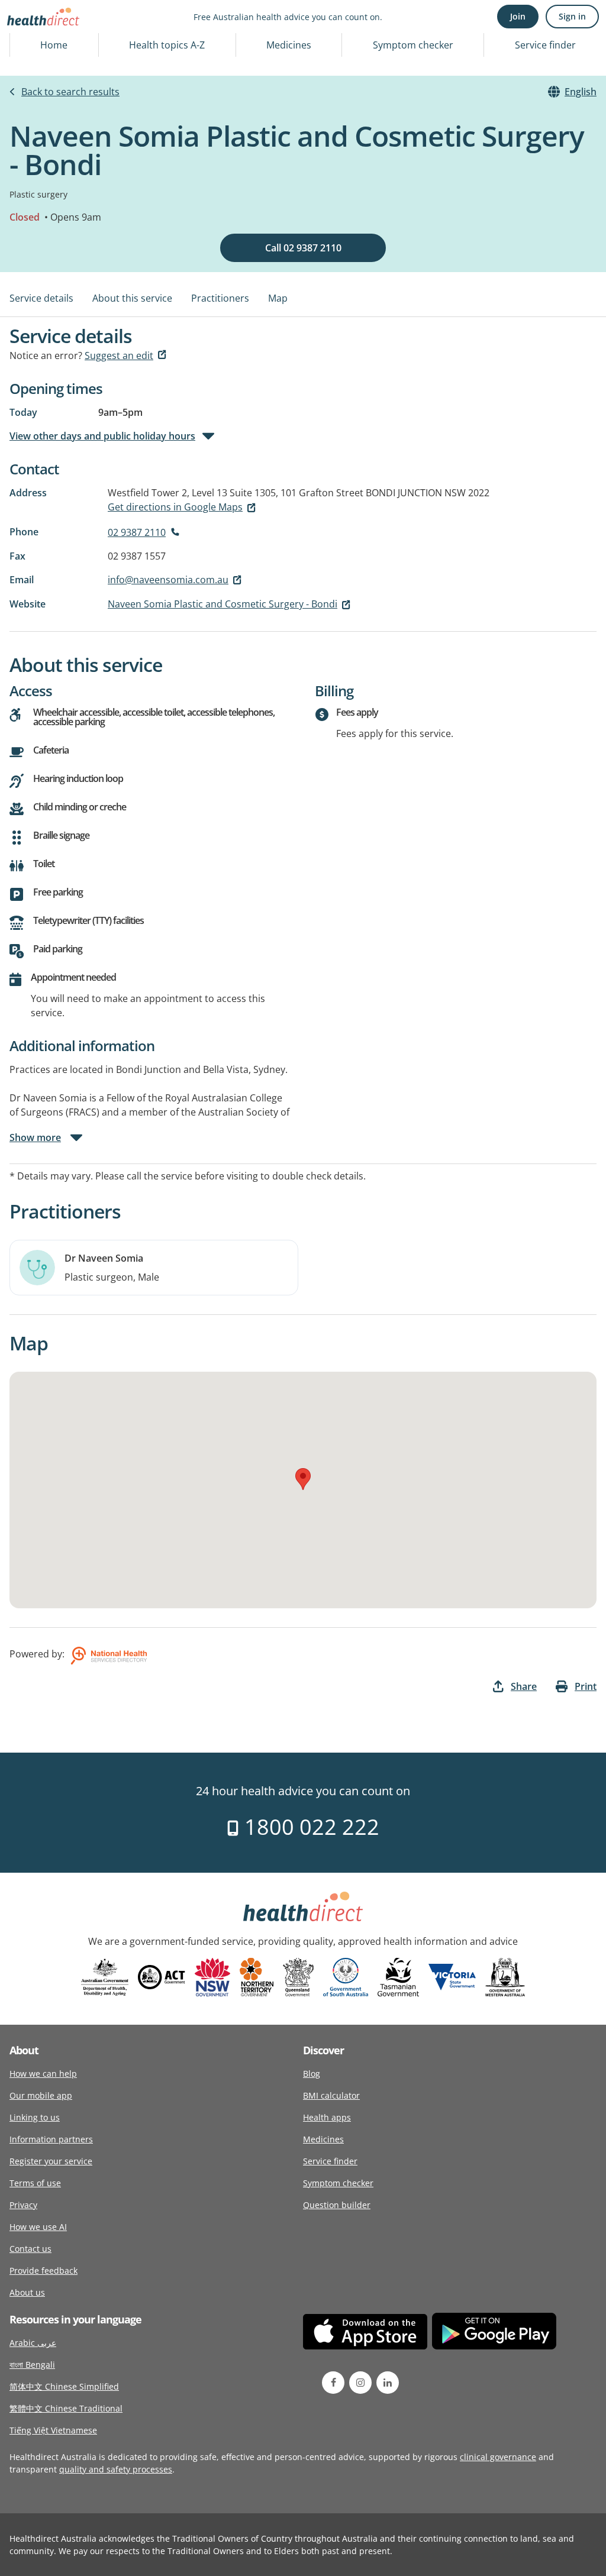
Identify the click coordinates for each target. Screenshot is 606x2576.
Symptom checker (413, 45)
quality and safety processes (116, 2469)
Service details (41, 298)
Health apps (327, 2117)
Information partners (51, 2139)
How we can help (43, 2074)
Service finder (545, 45)
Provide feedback (43, 2270)
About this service (132, 298)
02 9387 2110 (137, 532)
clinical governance (498, 2457)
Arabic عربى (33, 2343)
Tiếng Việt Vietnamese (53, 2430)
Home (54, 45)
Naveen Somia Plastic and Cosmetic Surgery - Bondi (223, 604)
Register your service (51, 2161)
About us (27, 2292)
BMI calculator (331, 2095)
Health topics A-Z (167, 45)
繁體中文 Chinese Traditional (66, 2408)
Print (586, 1686)
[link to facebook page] (333, 2383)
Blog (312, 2074)
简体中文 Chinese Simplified (64, 2386)
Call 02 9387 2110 (303, 248)
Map (278, 298)
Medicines (289, 45)
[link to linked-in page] (388, 2383)
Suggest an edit (119, 355)
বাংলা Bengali (32, 2365)
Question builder (337, 2205)
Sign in (572, 16)
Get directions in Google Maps (175, 507)
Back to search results (70, 92)
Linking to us (35, 2117)
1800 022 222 (309, 1827)
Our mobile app (41, 2095)
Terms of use (35, 2183)
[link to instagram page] (360, 2383)
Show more (35, 1137)
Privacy (23, 2205)
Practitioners (220, 298)
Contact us (30, 2249)
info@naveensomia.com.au (168, 580)
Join (518, 16)
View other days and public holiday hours (102, 436)
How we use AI (38, 2227)
